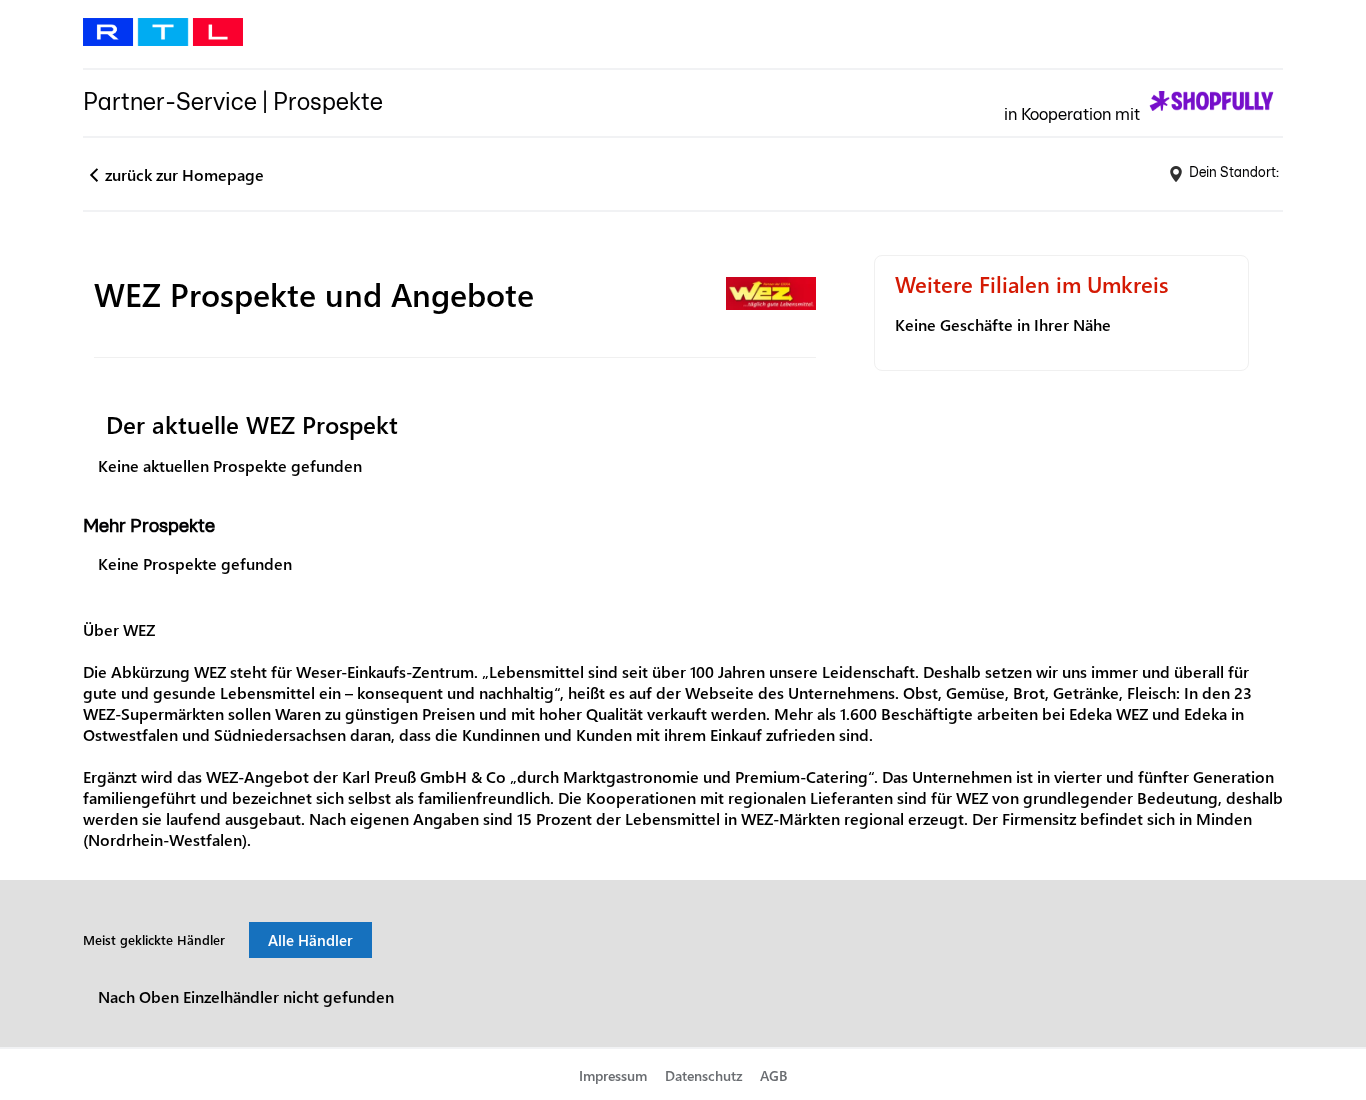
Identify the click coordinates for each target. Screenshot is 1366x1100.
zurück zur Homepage (184, 174)
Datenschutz (704, 1075)
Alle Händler (310, 940)
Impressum (613, 1075)
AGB (773, 1075)
